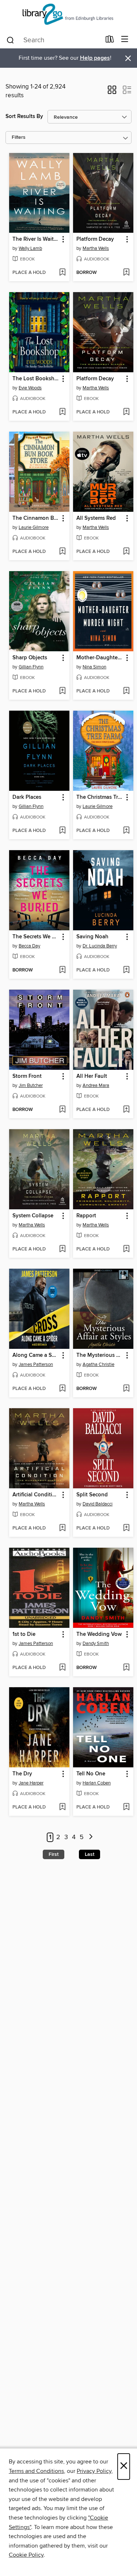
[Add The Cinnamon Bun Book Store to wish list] (62, 552)
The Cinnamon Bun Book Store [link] (36, 518)
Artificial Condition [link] (36, 1495)
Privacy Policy (94, 2471)
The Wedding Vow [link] (99, 1634)
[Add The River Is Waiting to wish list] (62, 273)
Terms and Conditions (36, 2471)
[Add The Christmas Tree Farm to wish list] (126, 831)
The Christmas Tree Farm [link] (100, 797)
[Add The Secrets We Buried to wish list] (62, 970)
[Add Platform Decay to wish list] (126, 273)
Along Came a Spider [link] (36, 1355)
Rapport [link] (86, 1216)
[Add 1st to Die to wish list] (62, 1668)
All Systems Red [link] (96, 518)
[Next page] (91, 1837)
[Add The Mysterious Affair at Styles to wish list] (126, 1389)
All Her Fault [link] (92, 1076)
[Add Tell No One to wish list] (126, 1807)
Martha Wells (96, 248)
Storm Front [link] (27, 1076)
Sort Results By (24, 116)
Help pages (95, 58)
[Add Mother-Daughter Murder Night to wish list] (126, 691)
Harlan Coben (97, 1783)
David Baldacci (98, 1504)
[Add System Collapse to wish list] (62, 1249)
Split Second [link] (92, 1495)
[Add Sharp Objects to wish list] (62, 691)
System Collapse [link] (33, 1216)
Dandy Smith (96, 1644)
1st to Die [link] (24, 1634)
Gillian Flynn (31, 667)
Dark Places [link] (27, 797)
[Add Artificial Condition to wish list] (62, 1528)
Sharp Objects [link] (30, 658)
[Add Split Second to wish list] (126, 1528)
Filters (19, 138)
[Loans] (110, 41)
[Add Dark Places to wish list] (62, 831)
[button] (112, 92)
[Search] (10, 40)
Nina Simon (94, 667)
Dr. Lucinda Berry (100, 946)
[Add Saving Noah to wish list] (126, 970)
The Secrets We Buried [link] (36, 937)
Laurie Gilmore (34, 527)
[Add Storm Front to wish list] (62, 1110)
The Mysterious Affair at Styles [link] (100, 1355)
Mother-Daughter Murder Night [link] (100, 658)
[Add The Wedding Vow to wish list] (126, 1668)
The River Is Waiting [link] (36, 239)
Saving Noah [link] (92, 937)
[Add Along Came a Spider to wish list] (62, 1389)
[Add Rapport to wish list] (126, 1249)
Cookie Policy (26, 2555)
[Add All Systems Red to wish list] (126, 552)
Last (90, 1854)
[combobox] (53, 40)
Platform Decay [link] (95, 239)
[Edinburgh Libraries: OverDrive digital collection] (68, 15)
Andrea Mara (96, 1085)
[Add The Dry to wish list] (62, 1807)
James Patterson (36, 1364)
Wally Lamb (30, 248)
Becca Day (29, 946)
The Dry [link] (22, 1774)
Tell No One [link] (91, 1774)
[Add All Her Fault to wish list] (126, 1110)
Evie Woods (30, 388)
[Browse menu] (125, 40)
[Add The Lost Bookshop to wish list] (62, 412)
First (54, 1854)
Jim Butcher (31, 1085)
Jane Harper (31, 1783)
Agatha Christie (98, 1364)
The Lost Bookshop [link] (36, 379)
